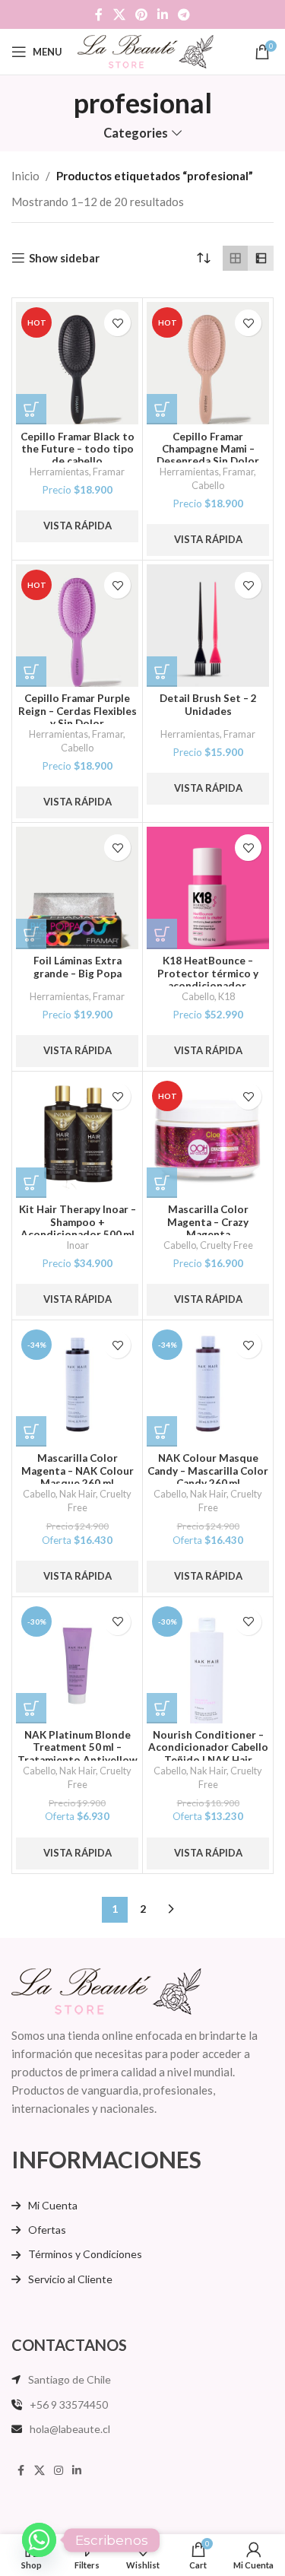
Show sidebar (64, 258)
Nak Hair (78, 1494)
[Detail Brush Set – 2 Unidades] (208, 626)
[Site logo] (146, 50)
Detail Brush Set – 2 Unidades (208, 704)
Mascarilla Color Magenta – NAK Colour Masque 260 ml (78, 1470)
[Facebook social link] (99, 14)
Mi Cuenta (53, 2205)
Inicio (25, 176)
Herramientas (59, 472)
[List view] (261, 259)
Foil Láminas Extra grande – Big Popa (78, 967)
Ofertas (47, 2230)
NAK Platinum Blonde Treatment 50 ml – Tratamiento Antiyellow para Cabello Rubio (78, 1753)
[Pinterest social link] (141, 14)
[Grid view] (236, 259)
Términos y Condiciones (85, 2254)
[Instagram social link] (59, 2471)
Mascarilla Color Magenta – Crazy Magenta (208, 1221)
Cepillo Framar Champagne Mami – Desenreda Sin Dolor (208, 449)
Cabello (208, 485)
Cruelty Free (226, 1245)
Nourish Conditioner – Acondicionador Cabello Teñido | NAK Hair (208, 1747)
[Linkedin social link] (163, 14)
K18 (226, 996)
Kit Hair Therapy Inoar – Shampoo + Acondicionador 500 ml (78, 1221)
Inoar (78, 1245)
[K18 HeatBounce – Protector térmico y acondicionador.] (208, 888)
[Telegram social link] (184, 14)
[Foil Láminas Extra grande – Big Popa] (77, 888)
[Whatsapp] (39, 2540)
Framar (109, 472)
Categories (136, 133)
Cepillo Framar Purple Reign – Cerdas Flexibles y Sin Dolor (78, 710)
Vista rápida (78, 526)
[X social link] (119, 14)
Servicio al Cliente (70, 2279)
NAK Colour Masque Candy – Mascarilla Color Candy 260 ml (208, 1470)
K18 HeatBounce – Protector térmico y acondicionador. (208, 973)
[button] (31, 409)
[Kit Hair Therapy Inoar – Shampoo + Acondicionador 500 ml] (77, 1137)
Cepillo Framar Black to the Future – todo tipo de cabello (78, 449)
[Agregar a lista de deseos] (117, 323)
